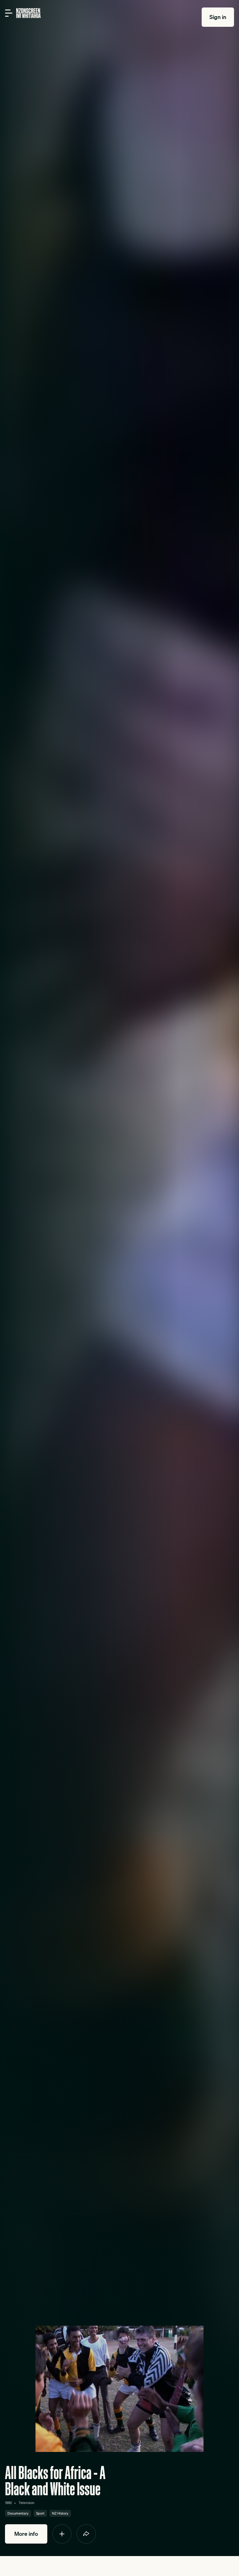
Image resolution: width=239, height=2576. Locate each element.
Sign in (218, 17)
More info (26, 2534)
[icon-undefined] (62, 2534)
